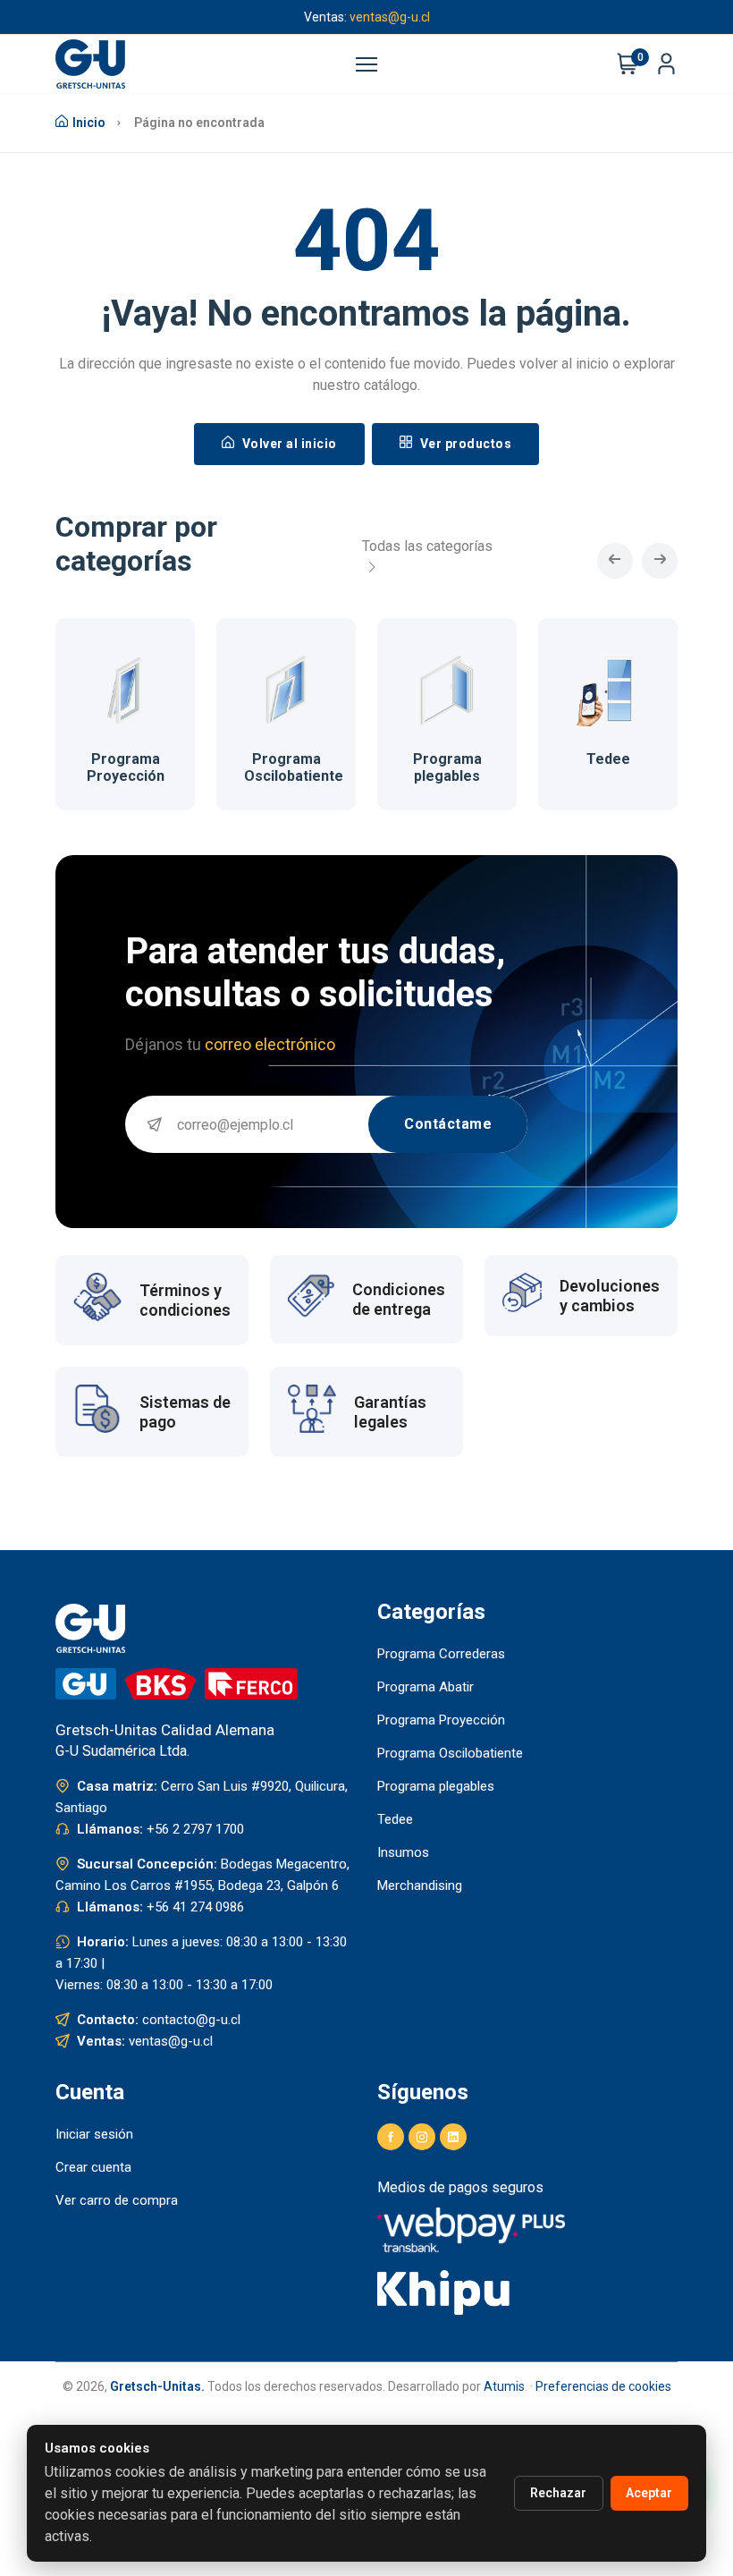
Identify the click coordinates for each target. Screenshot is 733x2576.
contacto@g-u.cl (191, 2020)
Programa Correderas (441, 1654)
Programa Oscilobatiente (294, 767)
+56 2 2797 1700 (195, 1829)
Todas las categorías (427, 546)
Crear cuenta (93, 2167)
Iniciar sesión (94, 2134)
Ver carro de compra (117, 2200)
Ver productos (464, 444)
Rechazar (558, 2493)
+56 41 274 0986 (195, 1907)
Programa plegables (447, 767)
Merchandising (420, 1885)
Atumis (504, 2386)
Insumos (403, 1852)
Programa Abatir (425, 1687)
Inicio (89, 123)
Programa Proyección (126, 767)
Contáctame (448, 1124)
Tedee (608, 759)
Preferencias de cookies (603, 2386)
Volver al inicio (288, 444)
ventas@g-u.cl (390, 17)
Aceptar (649, 2493)
